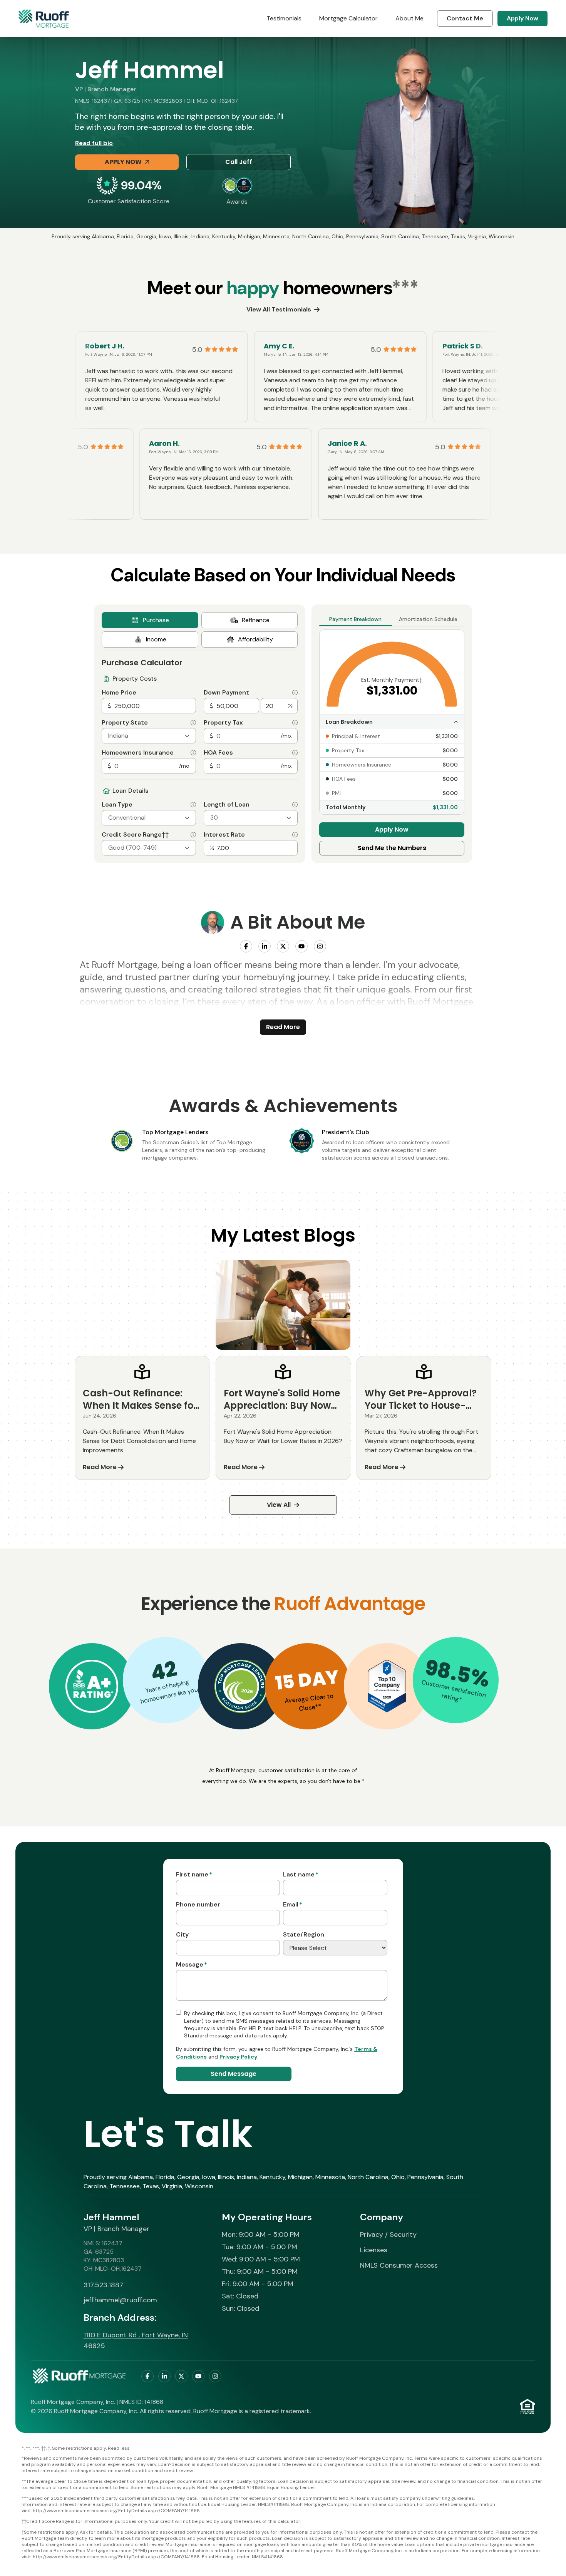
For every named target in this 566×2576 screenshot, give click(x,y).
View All (279, 1505)
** (318, 1707)
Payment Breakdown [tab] (355, 619)
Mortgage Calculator (348, 18)
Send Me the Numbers (392, 848)
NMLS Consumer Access (399, 2265)
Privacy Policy (238, 2057)
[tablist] (200, 630)
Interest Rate (224, 835)
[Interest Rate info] (295, 835)
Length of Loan (227, 805)
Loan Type (117, 805)
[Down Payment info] (295, 693)
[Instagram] (320, 946)
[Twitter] (283, 946)
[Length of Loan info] (295, 805)
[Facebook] (246, 946)
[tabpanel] (200, 753)
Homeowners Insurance (138, 753)
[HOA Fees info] (295, 753)
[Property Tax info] (295, 723)
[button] (92, 1686)
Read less (119, 2448)
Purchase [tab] (156, 620)
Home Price (119, 693)
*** (405, 288)
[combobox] (149, 736)
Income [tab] (156, 639)
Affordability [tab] (255, 639)
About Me (409, 18)
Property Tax (223, 723)
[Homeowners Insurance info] (193, 753)
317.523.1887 (103, 2285)
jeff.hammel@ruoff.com (120, 2300)
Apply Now (522, 18)
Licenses (374, 2250)
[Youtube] (301, 946)
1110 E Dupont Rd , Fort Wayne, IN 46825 (136, 2340)
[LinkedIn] (265, 946)
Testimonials (284, 18)
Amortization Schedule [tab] (428, 619)
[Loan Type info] (193, 805)
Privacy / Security (388, 2235)
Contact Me (465, 18)
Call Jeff (239, 162)
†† (165, 834)
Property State (125, 723)
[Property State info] (193, 723)
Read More (283, 1027)
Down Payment (226, 693)
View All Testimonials (279, 309)
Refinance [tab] (256, 620)
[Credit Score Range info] (193, 835)
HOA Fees (218, 753)
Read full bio (94, 143)
